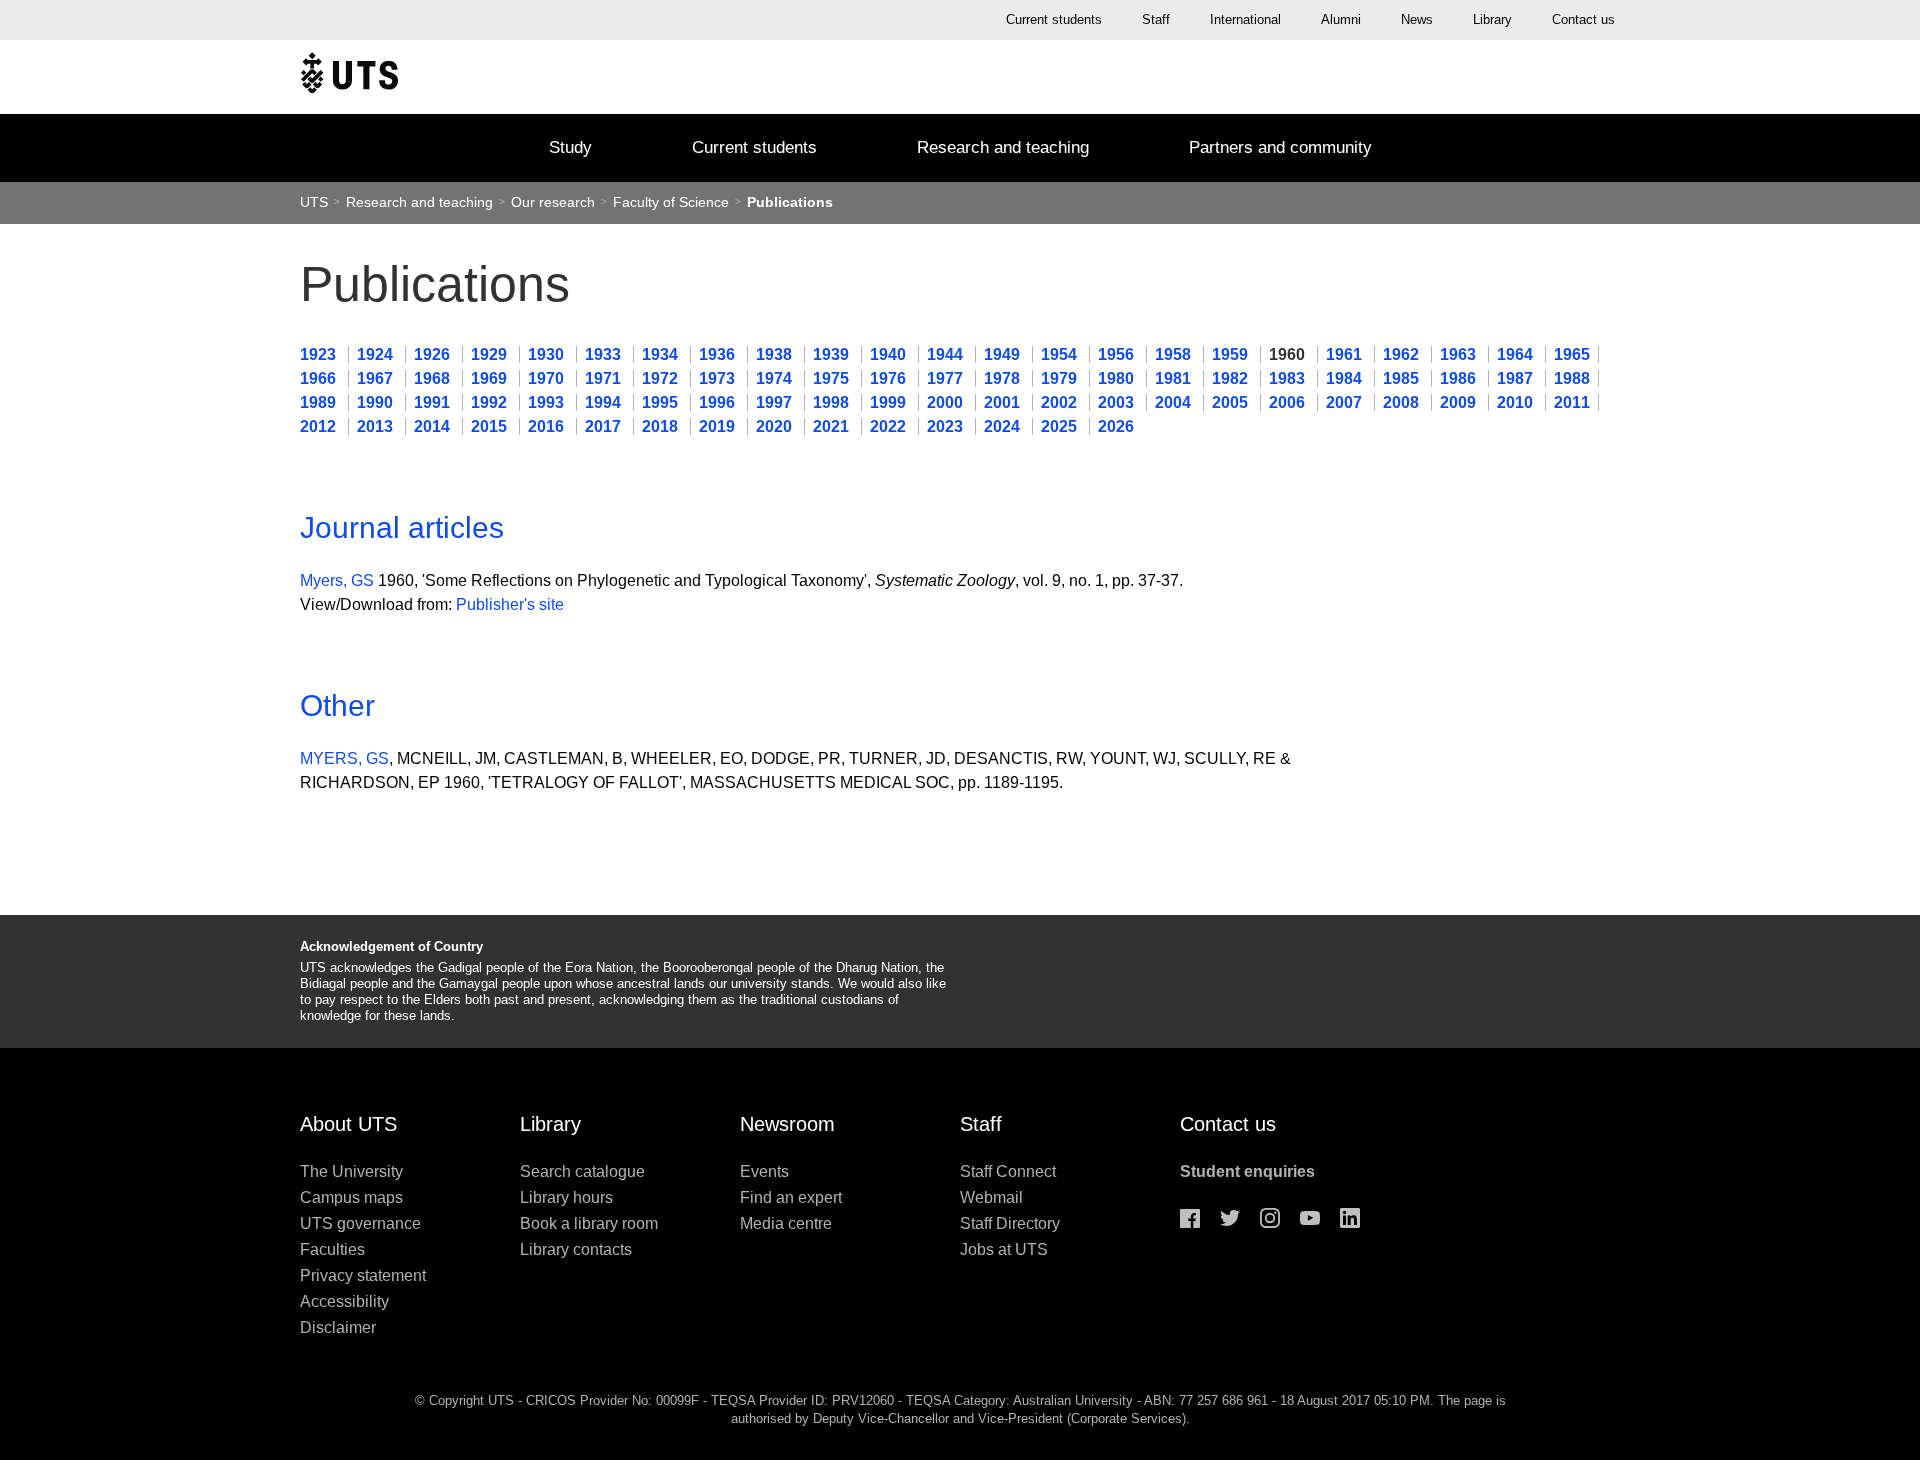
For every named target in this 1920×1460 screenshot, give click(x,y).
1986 (1460, 378)
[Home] (349, 77)
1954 (1061, 354)
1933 (605, 354)
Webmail (991, 1197)
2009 (1460, 402)
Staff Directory (1010, 1223)
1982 (1232, 378)
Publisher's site (510, 604)
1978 (1004, 378)
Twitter (1230, 1218)
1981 (1175, 378)
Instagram (1270, 1218)
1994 (605, 402)
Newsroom (787, 1124)
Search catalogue (582, 1171)
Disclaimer (338, 1327)
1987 (1517, 378)
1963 (1460, 354)
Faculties (332, 1249)
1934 (662, 354)
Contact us (1583, 19)
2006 (1289, 402)
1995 (662, 402)
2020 (776, 426)
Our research (553, 202)
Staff (1156, 19)
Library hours (566, 1197)
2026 (1116, 426)
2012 (320, 426)
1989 (320, 402)
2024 (1004, 426)
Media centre (786, 1223)
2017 (605, 426)
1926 (434, 354)
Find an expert (791, 1197)
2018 (662, 426)
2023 (947, 426)
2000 (947, 402)
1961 (1346, 354)
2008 (1403, 402)
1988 (1572, 378)
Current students (1054, 19)
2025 (1061, 426)
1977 (947, 378)
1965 (1572, 354)
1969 (491, 378)
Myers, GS (337, 580)
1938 (776, 354)
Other (337, 705)
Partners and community (1280, 147)
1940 (890, 354)
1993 (548, 402)
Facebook (1190, 1218)
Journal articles (402, 527)
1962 (1403, 354)
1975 (833, 378)
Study (570, 147)
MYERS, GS (344, 758)
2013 (377, 426)
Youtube (1310, 1218)
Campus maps (351, 1197)
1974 (776, 378)
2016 (548, 426)
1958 (1175, 354)
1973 (719, 378)
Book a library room (589, 1223)
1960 (1289, 354)
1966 (320, 378)
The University (351, 1171)
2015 (491, 426)
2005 (1232, 402)
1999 (890, 402)
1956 (1118, 354)
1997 (776, 402)
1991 (434, 402)
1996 (719, 402)
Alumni (1341, 19)
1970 (548, 378)
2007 (1346, 402)
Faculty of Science (673, 202)
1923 (320, 354)
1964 (1517, 354)
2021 (833, 426)
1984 (1346, 378)
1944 (947, 354)
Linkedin (1350, 1218)
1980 (1118, 378)
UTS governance (360, 1223)
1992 (491, 402)
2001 (1004, 402)
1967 (377, 378)
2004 (1175, 402)
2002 (1061, 402)
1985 (1403, 378)
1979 (1061, 378)
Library (1492, 19)
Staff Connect (1008, 1171)
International (1245, 19)
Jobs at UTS (1004, 1249)
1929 (491, 354)
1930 (548, 354)
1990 (377, 402)
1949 (1004, 354)
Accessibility (344, 1301)
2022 (890, 426)
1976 (890, 378)
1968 (434, 378)
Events (764, 1171)
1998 (833, 402)
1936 (719, 354)
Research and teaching (1003, 147)
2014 (434, 426)
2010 (1517, 402)
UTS (314, 202)
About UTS (348, 1124)
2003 (1118, 402)
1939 (833, 354)
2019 (719, 426)
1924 (377, 354)
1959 (1232, 354)
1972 (662, 378)
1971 (605, 378)
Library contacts (576, 1249)
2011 (1572, 402)
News (1417, 19)
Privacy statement (363, 1275)
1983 (1289, 378)
